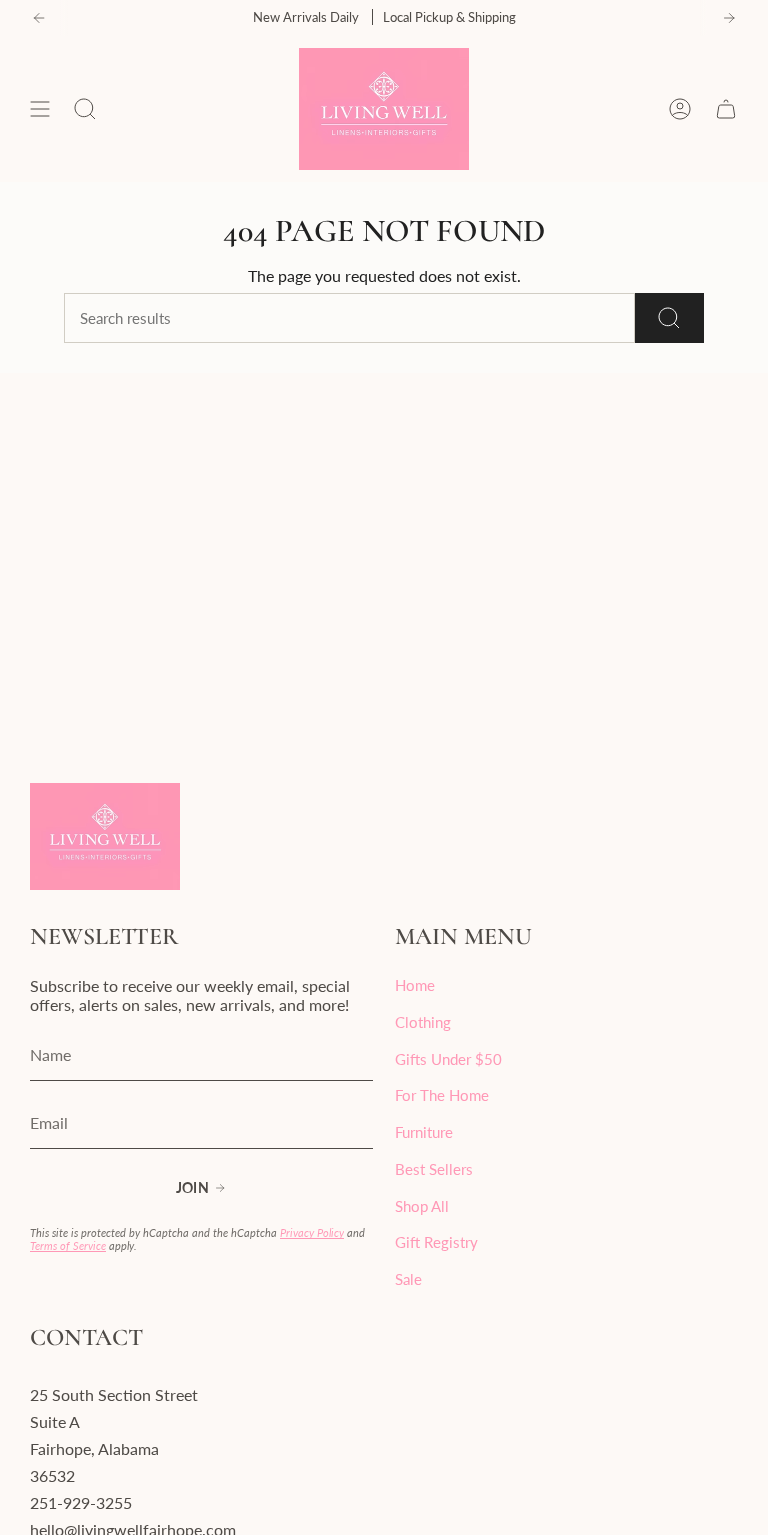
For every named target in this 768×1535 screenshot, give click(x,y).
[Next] (729, 18)
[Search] (669, 318)
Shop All (422, 1206)
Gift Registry (436, 1242)
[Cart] (726, 109)
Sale (408, 1279)
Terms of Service (68, 1245)
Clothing (423, 1022)
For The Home (442, 1095)
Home (415, 985)
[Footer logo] (105, 836)
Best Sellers (434, 1169)
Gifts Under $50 (448, 1059)
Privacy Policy (312, 1232)
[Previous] (39, 18)
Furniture (424, 1132)
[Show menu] (40, 109)
